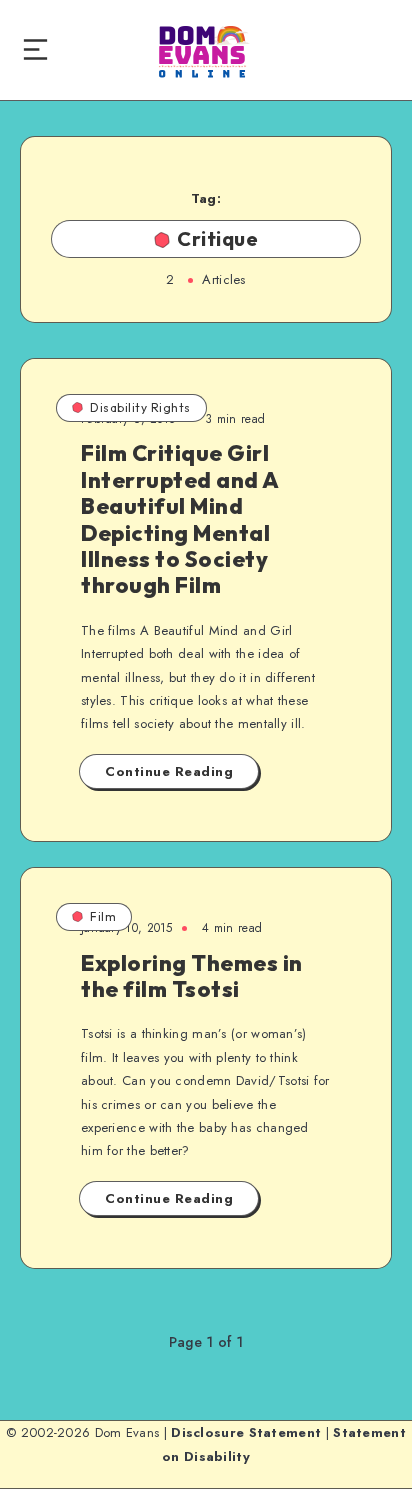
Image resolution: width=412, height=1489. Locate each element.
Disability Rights (140, 407)
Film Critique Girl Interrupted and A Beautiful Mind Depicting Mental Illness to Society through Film (180, 519)
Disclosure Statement (246, 1432)
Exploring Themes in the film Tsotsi (192, 976)
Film (103, 916)
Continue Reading (169, 771)
